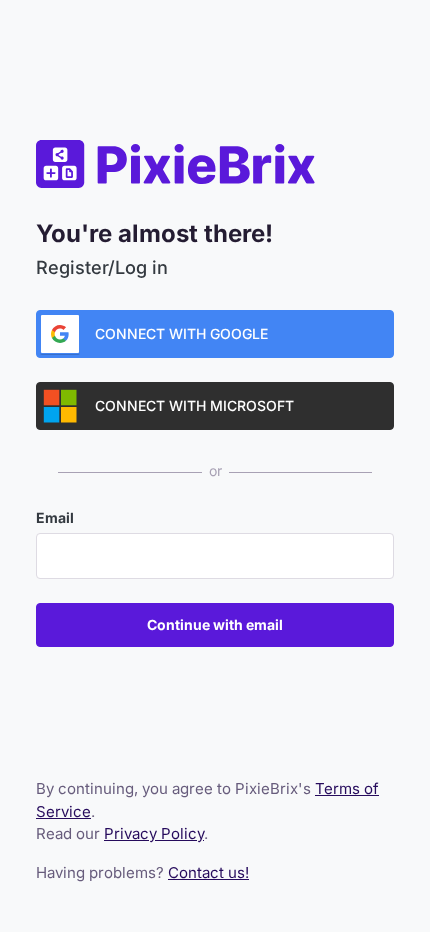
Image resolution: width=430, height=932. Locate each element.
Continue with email (215, 624)
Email (55, 518)
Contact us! (208, 872)
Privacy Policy (154, 833)
